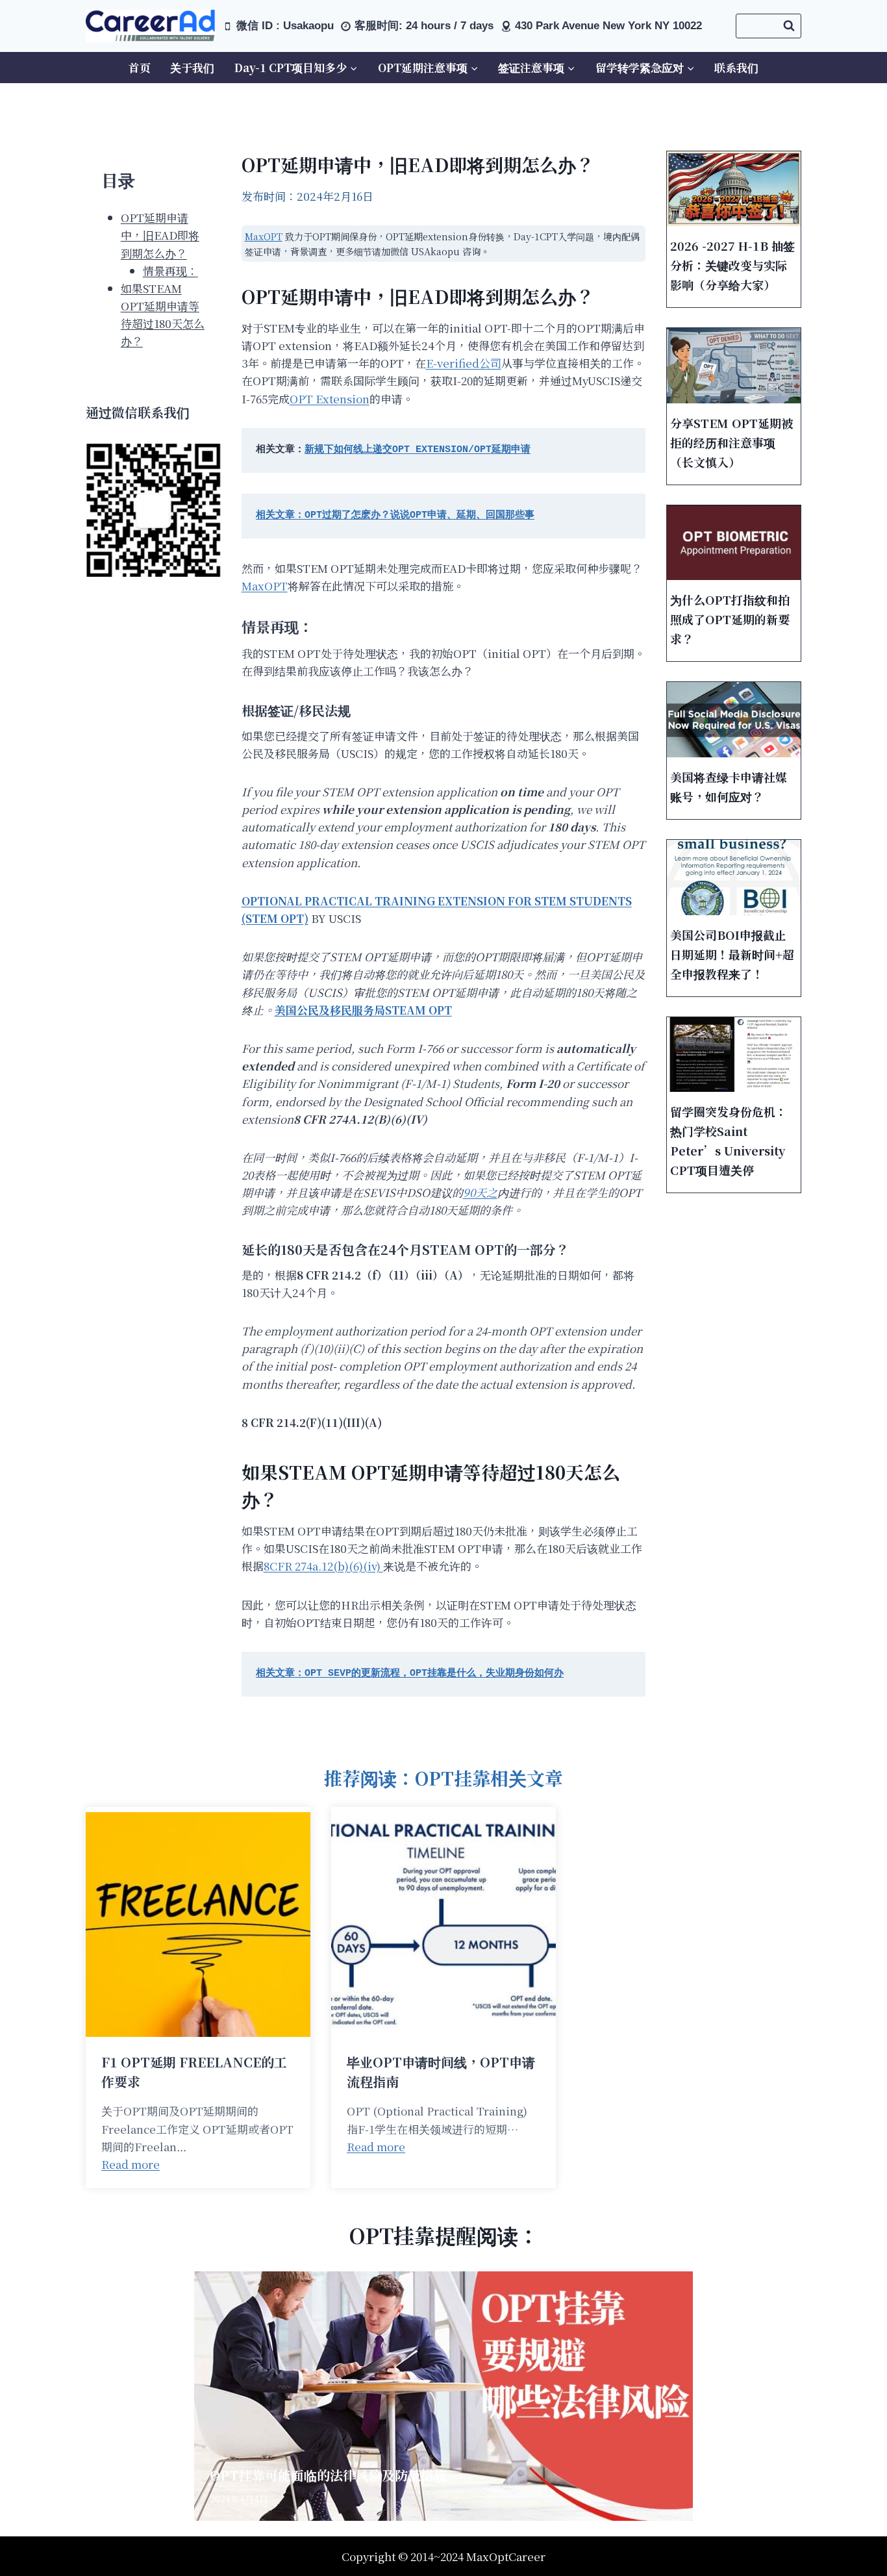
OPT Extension (330, 398)
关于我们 (192, 67)
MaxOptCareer (506, 2556)
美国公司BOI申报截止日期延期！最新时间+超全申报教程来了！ (732, 954)
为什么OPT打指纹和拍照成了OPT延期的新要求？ (730, 619)
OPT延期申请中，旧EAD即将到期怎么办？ (160, 235)
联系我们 (736, 67)
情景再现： (170, 271)
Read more (131, 2164)
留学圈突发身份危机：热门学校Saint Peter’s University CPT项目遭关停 (729, 1141)
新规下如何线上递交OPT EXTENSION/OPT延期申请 (418, 450)
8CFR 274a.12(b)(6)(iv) (323, 1566)
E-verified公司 (464, 363)
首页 (140, 67)
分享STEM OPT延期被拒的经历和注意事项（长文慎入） (731, 442)
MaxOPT (264, 236)
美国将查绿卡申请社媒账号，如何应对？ (729, 787)
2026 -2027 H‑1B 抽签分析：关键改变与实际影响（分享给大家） (732, 265)
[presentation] (734, 189)
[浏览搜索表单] (768, 26)
